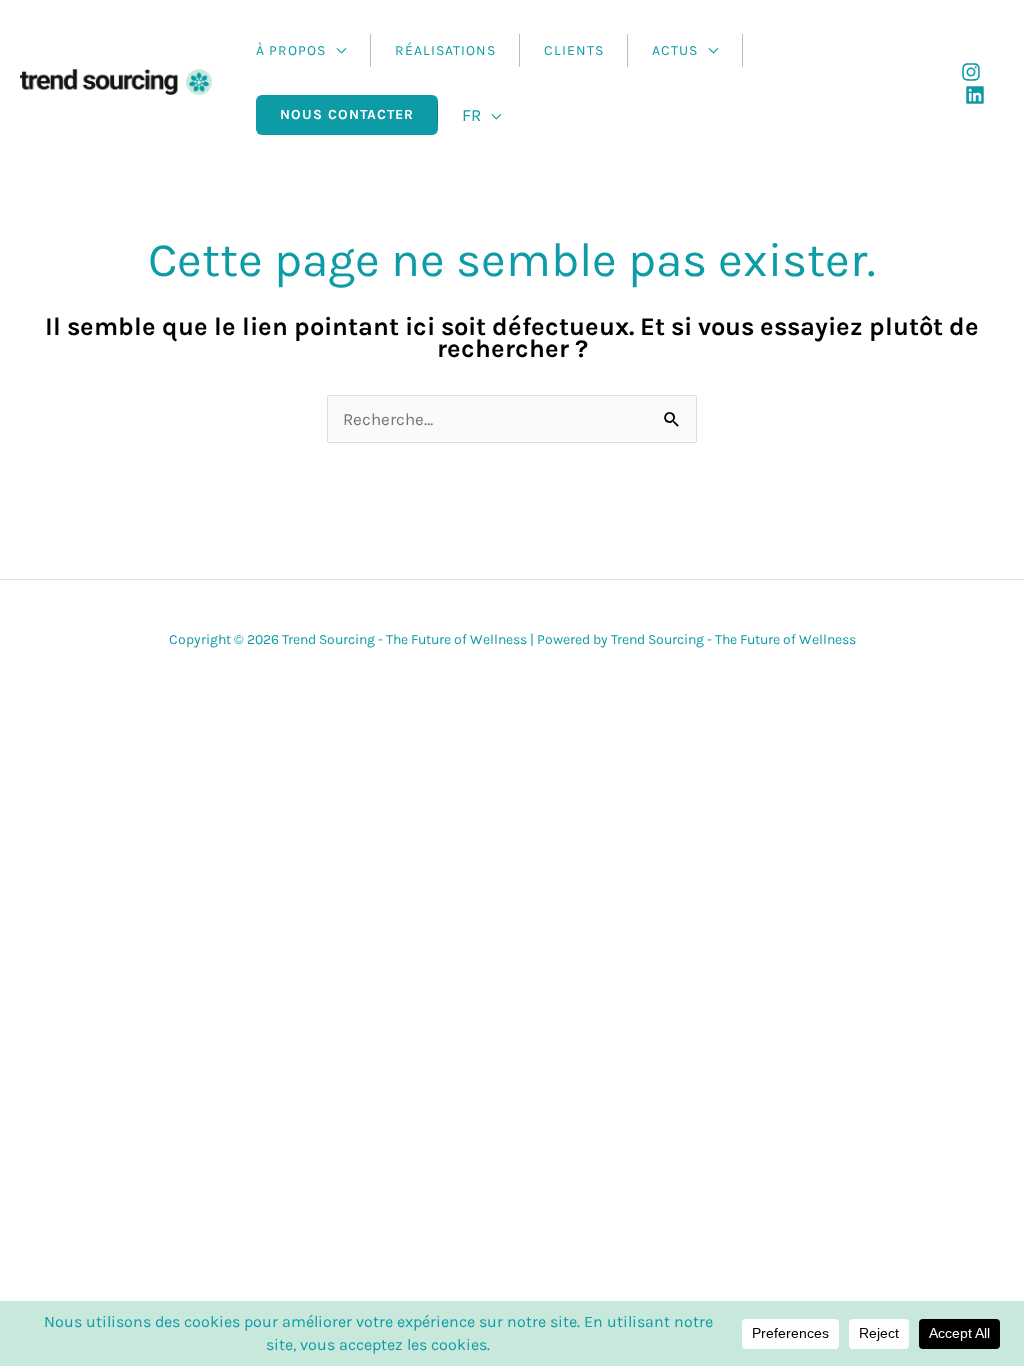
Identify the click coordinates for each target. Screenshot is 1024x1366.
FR (471, 115)
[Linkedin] (975, 95)
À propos (291, 50)
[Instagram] (971, 72)
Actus (675, 50)
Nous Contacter (347, 114)
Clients (574, 50)
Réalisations (445, 50)
